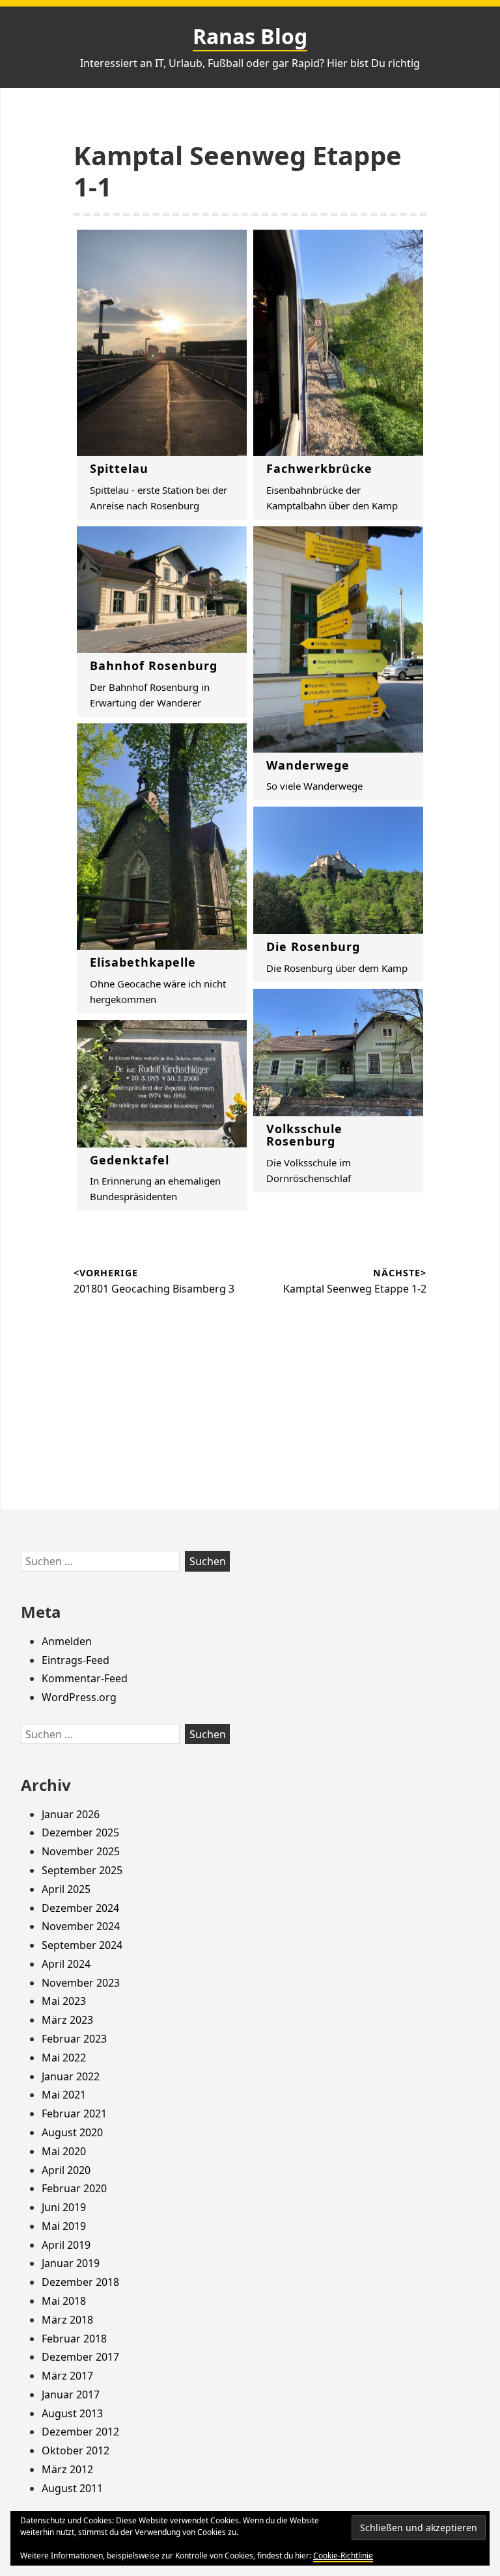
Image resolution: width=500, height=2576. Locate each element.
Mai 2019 (64, 2226)
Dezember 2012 (80, 2432)
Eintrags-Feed (76, 1660)
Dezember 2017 (80, 2357)
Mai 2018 (64, 2301)
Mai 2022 (64, 2058)
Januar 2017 (71, 2395)
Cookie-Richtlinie (343, 2556)
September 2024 (82, 1945)
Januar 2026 (71, 1814)
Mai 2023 (64, 2001)
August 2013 (72, 2413)
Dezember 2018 (80, 2282)
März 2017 (67, 2376)
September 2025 (82, 1870)
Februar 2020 (74, 2188)
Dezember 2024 (80, 1908)
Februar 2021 (74, 2113)
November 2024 (81, 1926)
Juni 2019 (64, 2207)
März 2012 (67, 2469)
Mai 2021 (64, 2095)
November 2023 (81, 1983)
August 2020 (72, 2132)
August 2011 (72, 2488)
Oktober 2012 (76, 2450)
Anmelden (67, 1641)
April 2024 (66, 1964)
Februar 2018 (74, 2339)
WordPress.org (79, 1697)
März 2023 (67, 2020)
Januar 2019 (71, 2263)
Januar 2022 (71, 2076)
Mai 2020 (64, 2151)
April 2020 (66, 2170)
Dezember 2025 (80, 1832)
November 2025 (81, 1851)
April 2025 (66, 1889)
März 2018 (67, 2320)
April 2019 (66, 2245)
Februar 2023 (74, 2039)
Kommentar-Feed (85, 1678)
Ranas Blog (250, 36)
